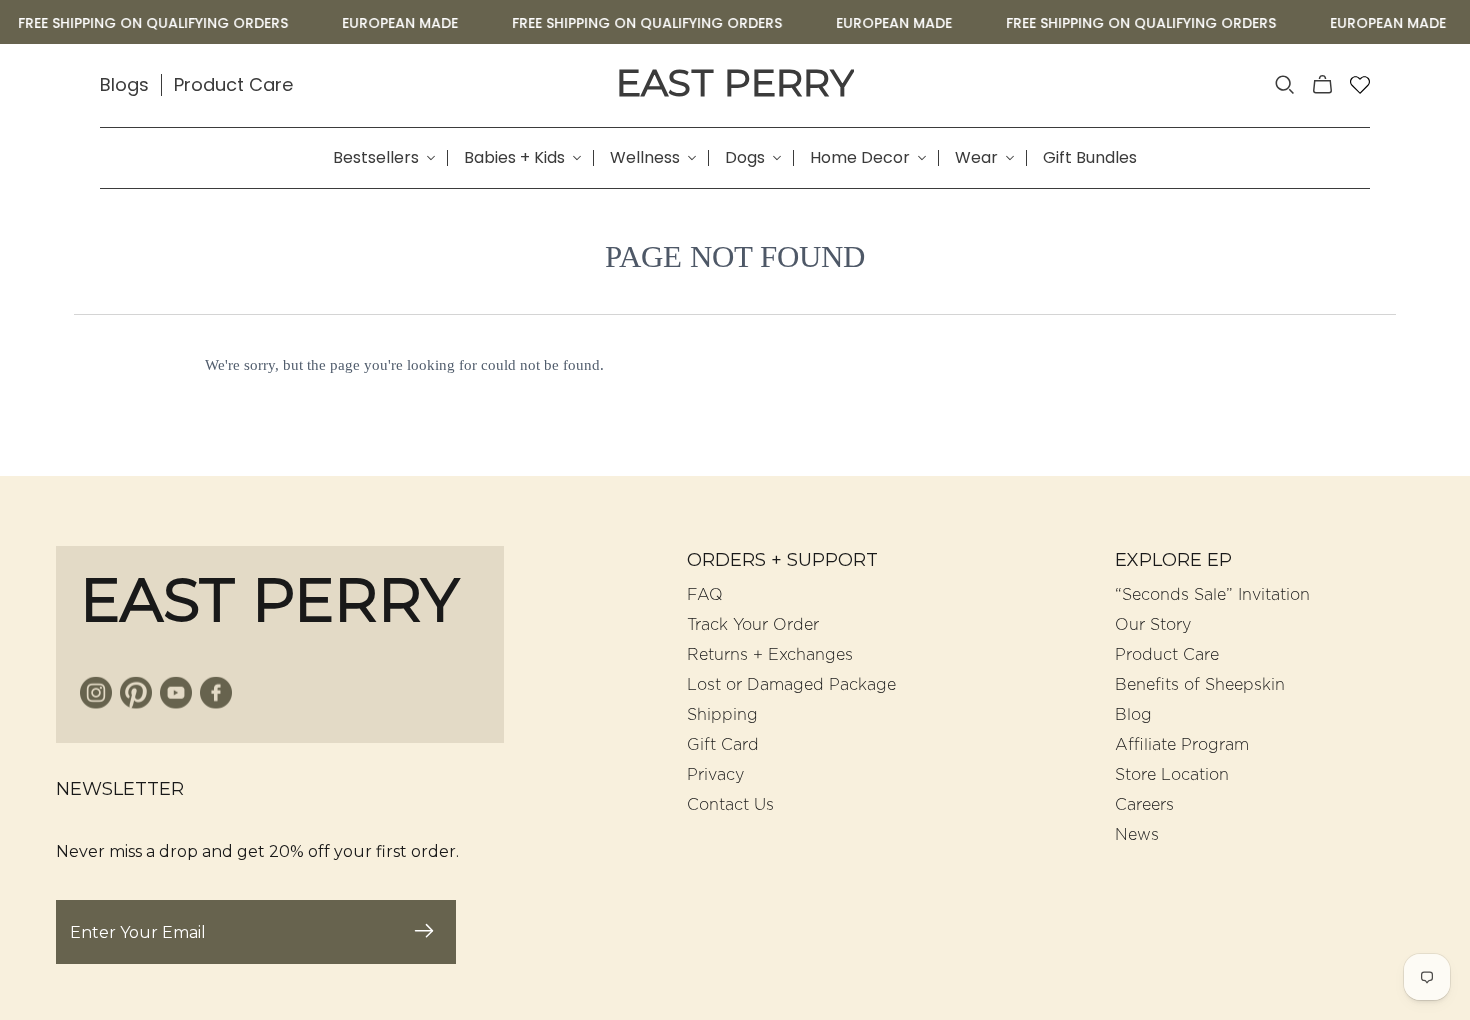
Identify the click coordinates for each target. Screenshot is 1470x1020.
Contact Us (730, 805)
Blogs (124, 84)
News (1137, 835)
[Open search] (1285, 85)
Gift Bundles (1090, 158)
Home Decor (860, 158)
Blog (1133, 715)
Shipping (722, 715)
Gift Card (723, 745)
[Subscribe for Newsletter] (424, 932)
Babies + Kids (514, 158)
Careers (1144, 805)
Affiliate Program (1182, 745)
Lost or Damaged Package (791, 685)
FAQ (705, 595)
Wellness (645, 158)
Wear (976, 158)
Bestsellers (376, 158)
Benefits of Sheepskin (1200, 685)
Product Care (233, 84)
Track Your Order (753, 625)
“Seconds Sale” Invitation (1212, 595)
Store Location (1172, 775)
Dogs (745, 158)
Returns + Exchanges (770, 655)
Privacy (715, 775)
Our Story (1153, 625)
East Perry (735, 83)
